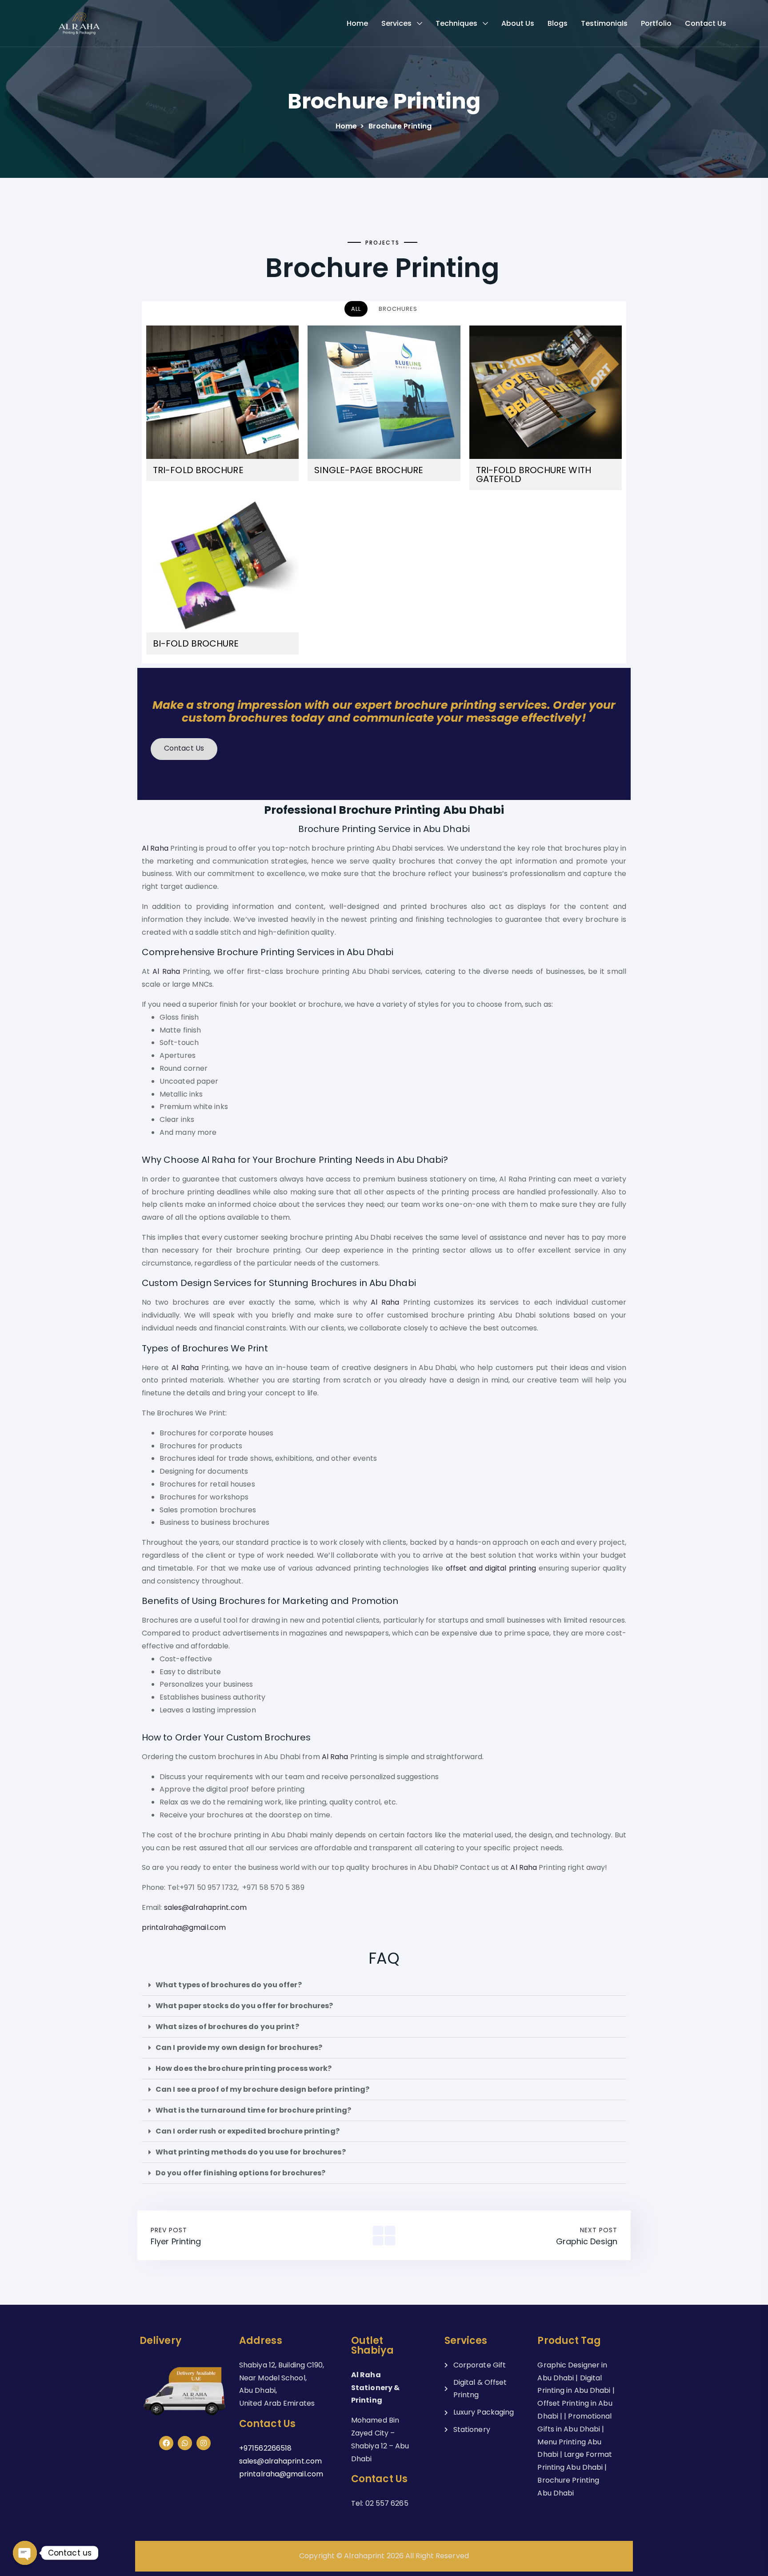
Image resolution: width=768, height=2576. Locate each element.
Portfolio (656, 23)
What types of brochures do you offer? (229, 1985)
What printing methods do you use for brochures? (251, 2152)
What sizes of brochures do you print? (227, 2027)
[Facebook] (166, 2443)
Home (357, 23)
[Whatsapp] (185, 2443)
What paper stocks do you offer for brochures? (244, 2006)
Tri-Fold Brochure (198, 470)
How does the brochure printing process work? (244, 2068)
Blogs (558, 23)
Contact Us (706, 23)
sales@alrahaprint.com (205, 1907)
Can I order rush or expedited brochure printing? (248, 2131)
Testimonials (604, 23)
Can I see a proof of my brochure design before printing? (263, 2089)
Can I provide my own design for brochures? (239, 2048)
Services (396, 23)
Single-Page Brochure (369, 470)
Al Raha (155, 848)
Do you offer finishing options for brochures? (241, 2173)
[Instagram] (204, 2443)
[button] (384, 1985)
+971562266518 (265, 2448)
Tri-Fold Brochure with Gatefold (534, 474)
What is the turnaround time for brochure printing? (253, 2110)
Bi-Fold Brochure (196, 643)
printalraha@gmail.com (184, 1927)
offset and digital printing (491, 1568)
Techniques (456, 23)
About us (518, 23)
